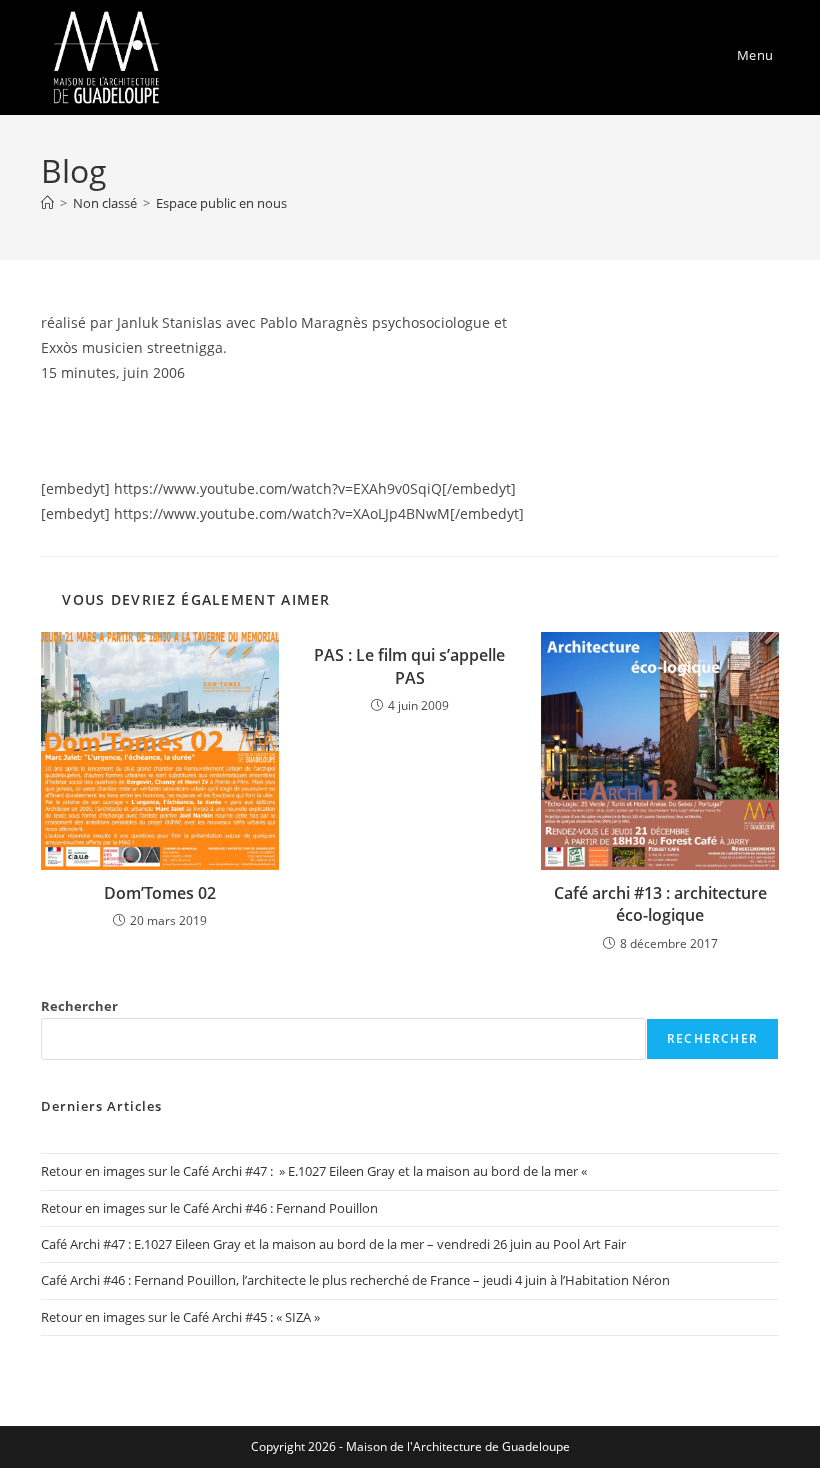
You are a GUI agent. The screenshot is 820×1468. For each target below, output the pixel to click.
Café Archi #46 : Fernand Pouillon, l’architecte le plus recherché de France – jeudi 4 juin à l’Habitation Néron (355, 1280)
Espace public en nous (221, 203)
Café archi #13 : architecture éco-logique (660, 904)
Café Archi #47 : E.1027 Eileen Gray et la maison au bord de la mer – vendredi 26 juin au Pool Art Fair (333, 1244)
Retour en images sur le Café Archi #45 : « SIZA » (180, 1317)
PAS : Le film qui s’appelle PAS (409, 666)
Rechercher (79, 1006)
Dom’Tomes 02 (160, 893)
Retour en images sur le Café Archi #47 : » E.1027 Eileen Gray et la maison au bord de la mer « (315, 1171)
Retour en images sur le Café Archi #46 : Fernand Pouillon (209, 1208)
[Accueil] (47, 203)
